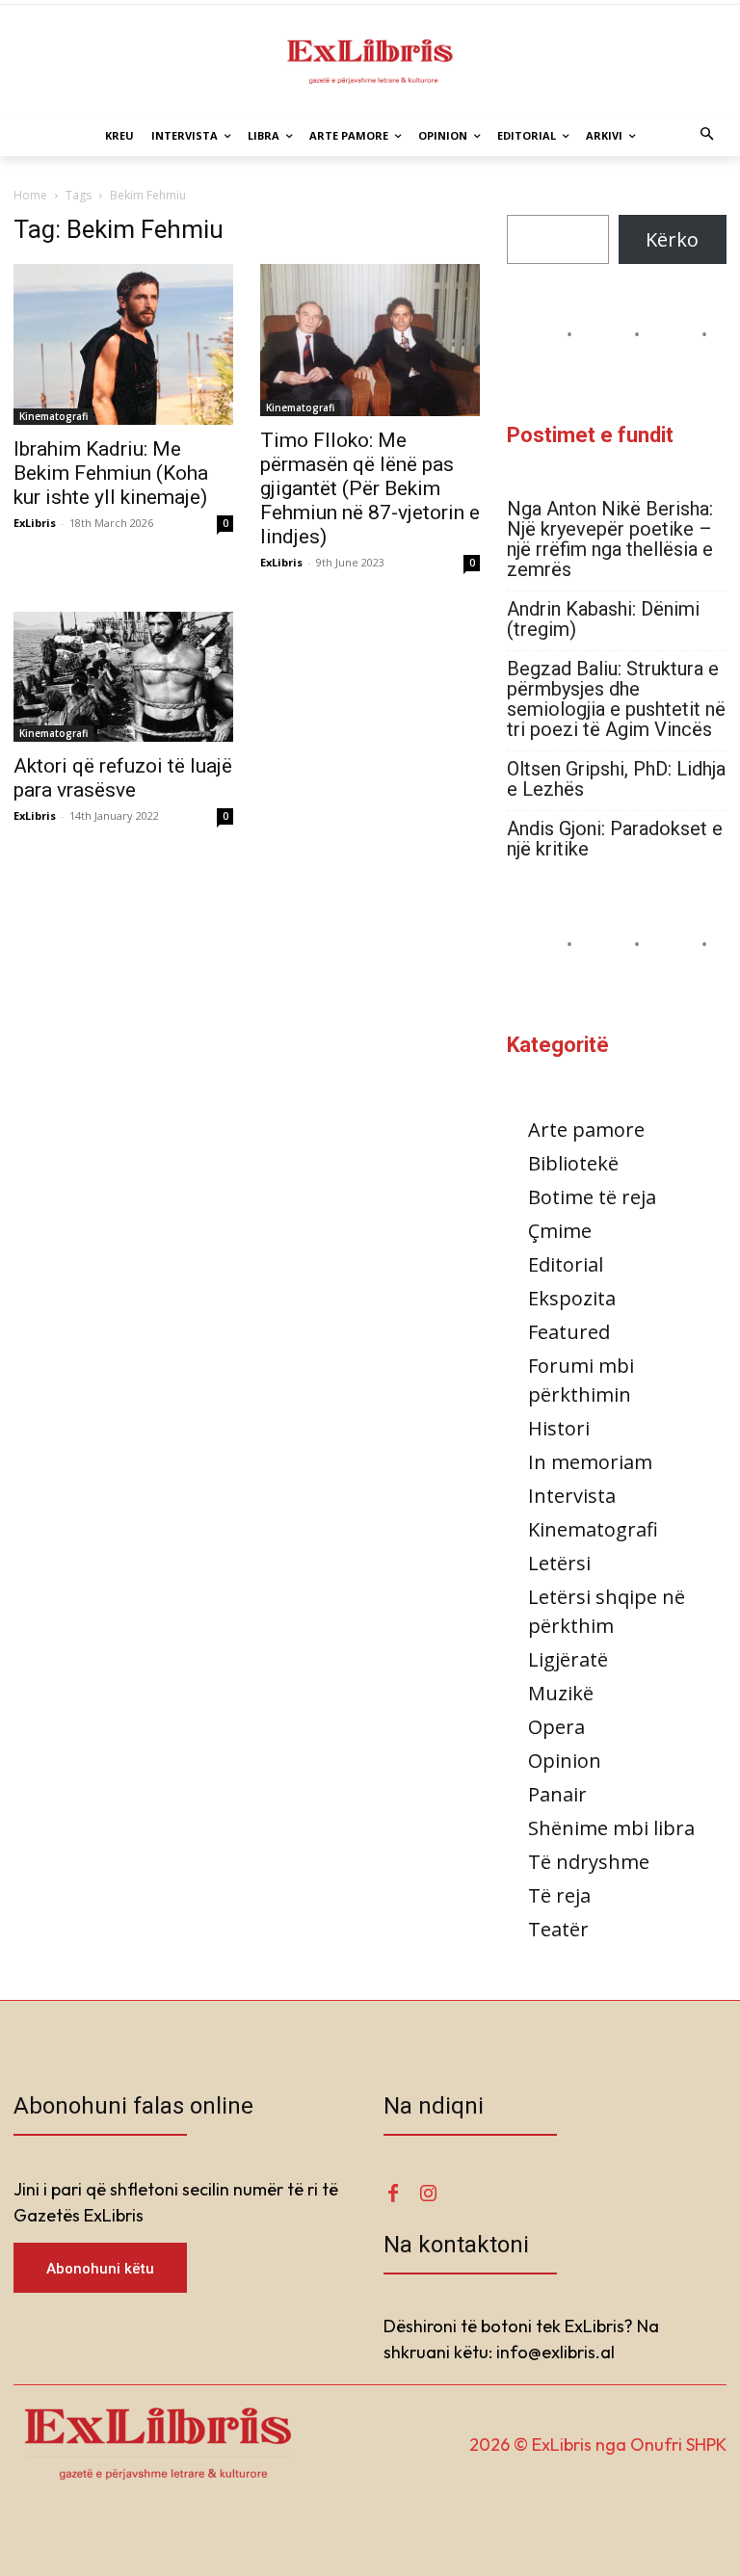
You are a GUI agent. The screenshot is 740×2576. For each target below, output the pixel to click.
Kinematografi (53, 416)
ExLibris (35, 523)
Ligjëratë (568, 1659)
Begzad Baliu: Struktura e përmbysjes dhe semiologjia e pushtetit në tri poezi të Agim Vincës (616, 699)
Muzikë (561, 1693)
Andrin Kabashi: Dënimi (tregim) (603, 619)
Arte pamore (586, 1130)
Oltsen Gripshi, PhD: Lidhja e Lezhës (616, 779)
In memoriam (590, 1462)
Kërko (672, 239)
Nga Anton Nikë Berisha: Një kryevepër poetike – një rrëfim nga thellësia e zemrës (610, 539)
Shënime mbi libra (611, 1828)
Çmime (560, 1231)
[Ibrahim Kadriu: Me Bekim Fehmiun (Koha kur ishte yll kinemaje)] (123, 345)
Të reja (559, 1895)
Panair (557, 1794)
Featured (569, 1332)
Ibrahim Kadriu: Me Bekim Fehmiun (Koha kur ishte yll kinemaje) (111, 473)
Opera (556, 1727)
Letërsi (559, 1563)
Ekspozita (572, 1298)
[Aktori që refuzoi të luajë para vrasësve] (123, 677)
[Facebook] (393, 2194)
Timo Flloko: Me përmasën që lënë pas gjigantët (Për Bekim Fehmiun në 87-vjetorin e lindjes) (370, 488)
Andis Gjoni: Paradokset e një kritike (615, 839)
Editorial (566, 1264)
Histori (559, 1428)
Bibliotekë (573, 1163)
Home (30, 195)
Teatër (558, 1929)
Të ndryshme (589, 1862)
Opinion (565, 1761)
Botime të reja (592, 1197)
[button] (708, 136)
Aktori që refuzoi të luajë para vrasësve (123, 778)
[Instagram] (428, 2194)
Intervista (572, 1496)
